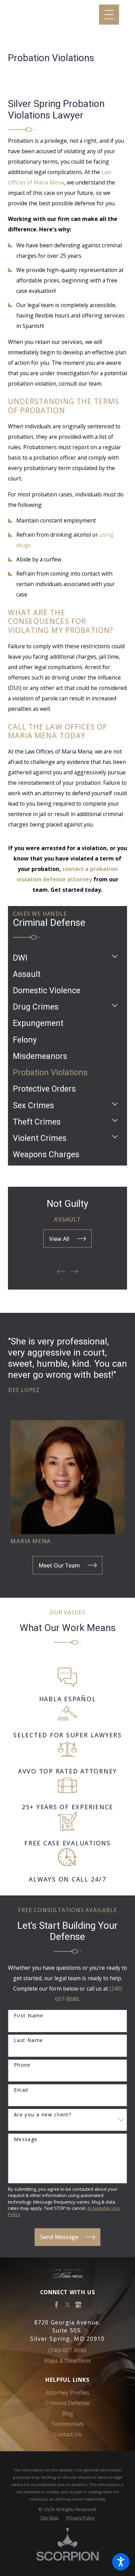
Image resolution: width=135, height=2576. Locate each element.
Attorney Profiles (68, 2393)
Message (26, 2139)
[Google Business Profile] (78, 2305)
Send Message (59, 2237)
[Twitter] (67, 2305)
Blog (68, 2413)
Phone (22, 2065)
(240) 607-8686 (67, 2350)
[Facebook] (56, 2305)
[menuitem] (60, 958)
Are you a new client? (43, 2115)
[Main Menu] (109, 15)
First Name (29, 2016)
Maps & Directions (67, 2361)
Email (21, 2090)
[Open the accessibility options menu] (121, 2562)
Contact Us (67, 2434)
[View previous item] (61, 1271)
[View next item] (74, 1271)
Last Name (29, 2040)
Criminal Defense (67, 2403)
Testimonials (67, 2424)
